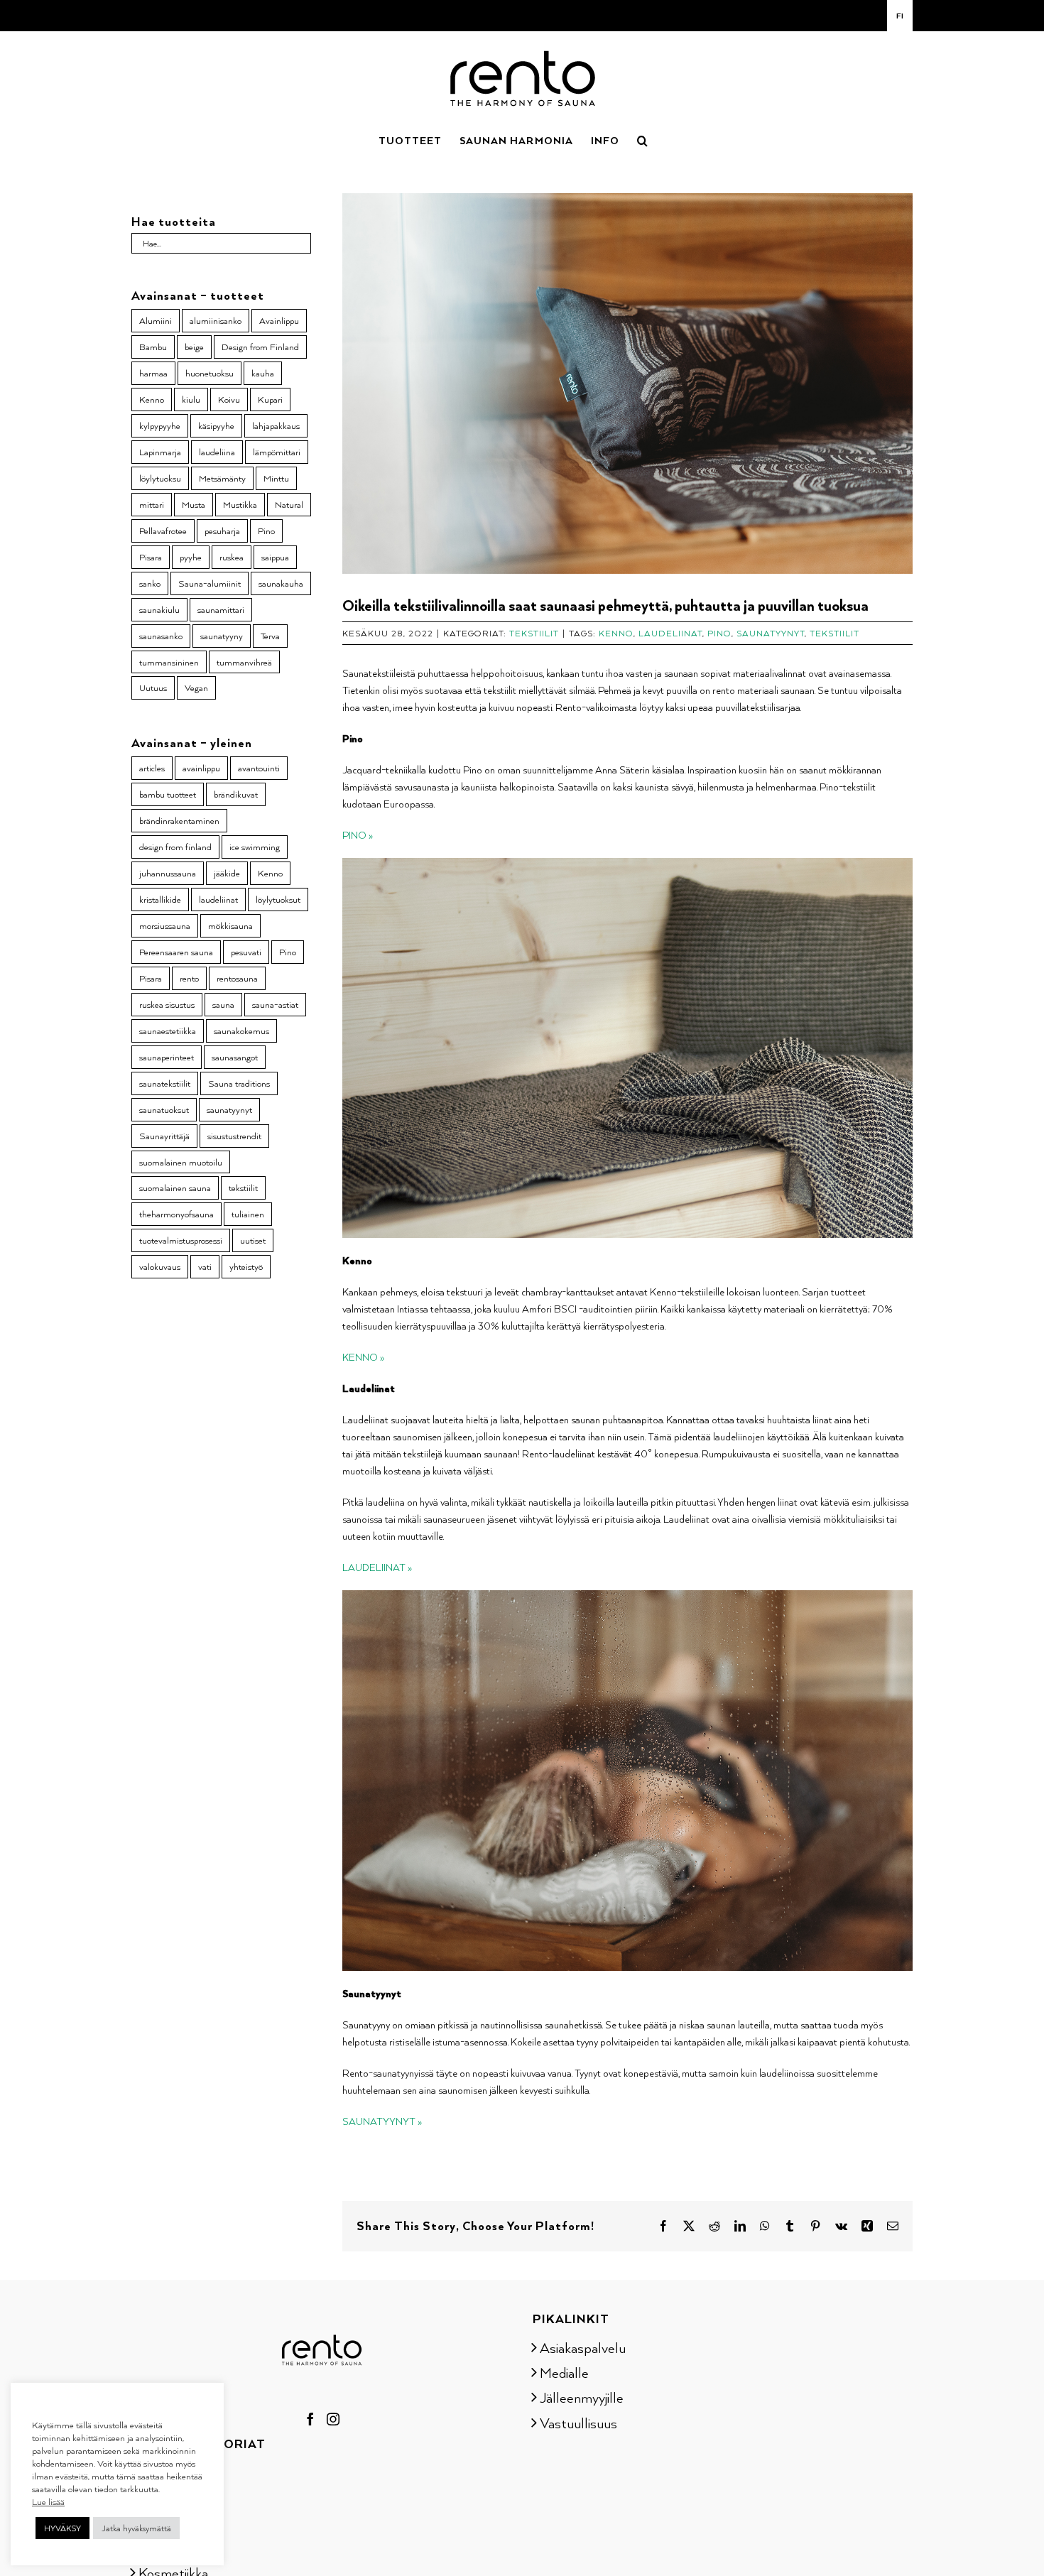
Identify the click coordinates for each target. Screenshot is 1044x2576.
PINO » (358, 835)
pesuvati (246, 952)
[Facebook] (310, 2419)
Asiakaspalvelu (583, 2347)
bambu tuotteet (168, 794)
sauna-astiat (275, 1004)
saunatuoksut (164, 1109)
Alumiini (156, 320)
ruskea (232, 557)
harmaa (153, 373)
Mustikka (240, 504)
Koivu (229, 399)
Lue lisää (48, 2501)
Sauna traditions (239, 1083)
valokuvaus (160, 1266)
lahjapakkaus (276, 425)
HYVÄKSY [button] (62, 2528)
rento (189, 978)
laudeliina (217, 452)
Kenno (616, 633)
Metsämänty (222, 478)
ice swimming (255, 847)
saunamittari (221, 609)
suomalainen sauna (175, 1188)
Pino (719, 633)
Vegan (196, 688)
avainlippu (201, 768)
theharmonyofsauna (176, 1214)
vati (205, 1266)
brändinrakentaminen (179, 820)
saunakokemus (241, 1031)
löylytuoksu (160, 478)
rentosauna (237, 978)
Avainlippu (279, 320)
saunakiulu (159, 609)
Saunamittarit (178, 2497)
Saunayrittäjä (164, 1136)
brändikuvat (236, 794)
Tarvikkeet (168, 2547)
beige (194, 347)
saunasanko (161, 636)
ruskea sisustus (167, 1004)
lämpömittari (277, 452)
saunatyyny (222, 636)
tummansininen (169, 662)
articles (152, 768)
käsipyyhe (216, 425)
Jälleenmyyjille (582, 2397)
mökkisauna (230, 925)
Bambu (153, 347)
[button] (643, 139)
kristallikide (160, 899)
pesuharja (222, 531)
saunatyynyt (771, 633)
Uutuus (153, 688)
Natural (289, 504)
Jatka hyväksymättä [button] (136, 2528)
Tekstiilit (534, 633)
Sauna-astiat (175, 2472)
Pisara (151, 557)
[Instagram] (333, 2419)
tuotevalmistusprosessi (181, 1240)
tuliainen (248, 1214)
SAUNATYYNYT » (382, 2121)
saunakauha (281, 583)
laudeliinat (670, 633)
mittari (152, 504)
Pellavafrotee (163, 531)
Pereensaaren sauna (176, 952)
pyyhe (191, 557)
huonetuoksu (210, 373)
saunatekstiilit (165, 1083)
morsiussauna (165, 925)
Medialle (564, 2372)
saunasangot (235, 1057)
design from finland (175, 847)
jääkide (227, 873)
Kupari (270, 399)
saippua (275, 557)
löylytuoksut (278, 899)
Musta (194, 504)
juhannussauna (168, 873)
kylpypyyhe (160, 425)
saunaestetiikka (168, 1031)
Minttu (276, 478)
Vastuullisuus (578, 2423)
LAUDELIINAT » (377, 1567)
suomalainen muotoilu (181, 1162)
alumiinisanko (216, 320)
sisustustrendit (234, 1136)
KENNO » (363, 1357)
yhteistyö (246, 1266)
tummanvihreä (244, 662)
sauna (223, 1004)
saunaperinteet (167, 1057)
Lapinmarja (160, 452)
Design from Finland (260, 347)
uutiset (253, 1240)
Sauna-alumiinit (210, 583)
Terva (270, 636)
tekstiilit (834, 633)
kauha (263, 373)
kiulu (191, 399)
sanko (150, 583)
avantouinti (259, 768)
